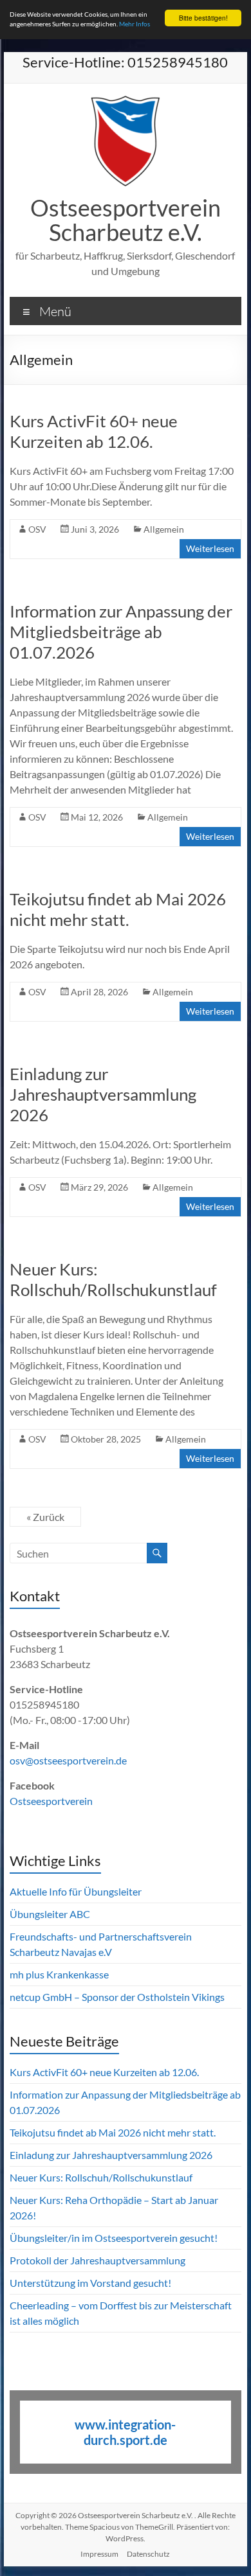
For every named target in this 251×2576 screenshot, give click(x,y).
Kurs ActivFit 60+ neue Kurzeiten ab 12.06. (94, 431)
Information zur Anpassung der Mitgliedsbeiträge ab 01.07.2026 (121, 632)
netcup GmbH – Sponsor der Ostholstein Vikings (117, 1997)
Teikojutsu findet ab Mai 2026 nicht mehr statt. (118, 909)
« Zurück (45, 1517)
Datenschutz (148, 2554)
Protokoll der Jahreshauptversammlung (98, 2260)
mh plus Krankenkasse (59, 1974)
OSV (37, 529)
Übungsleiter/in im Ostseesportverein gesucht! (114, 2238)
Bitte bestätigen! (203, 18)
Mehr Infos (135, 24)
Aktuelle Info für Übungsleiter (76, 1891)
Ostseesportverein (51, 1801)
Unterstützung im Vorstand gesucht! (90, 2283)
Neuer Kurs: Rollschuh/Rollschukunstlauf (113, 1279)
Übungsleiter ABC (50, 1914)
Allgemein (164, 529)
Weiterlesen (210, 548)
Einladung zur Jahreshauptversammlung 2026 (103, 1094)
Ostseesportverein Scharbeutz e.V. (126, 220)
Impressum (99, 2554)
